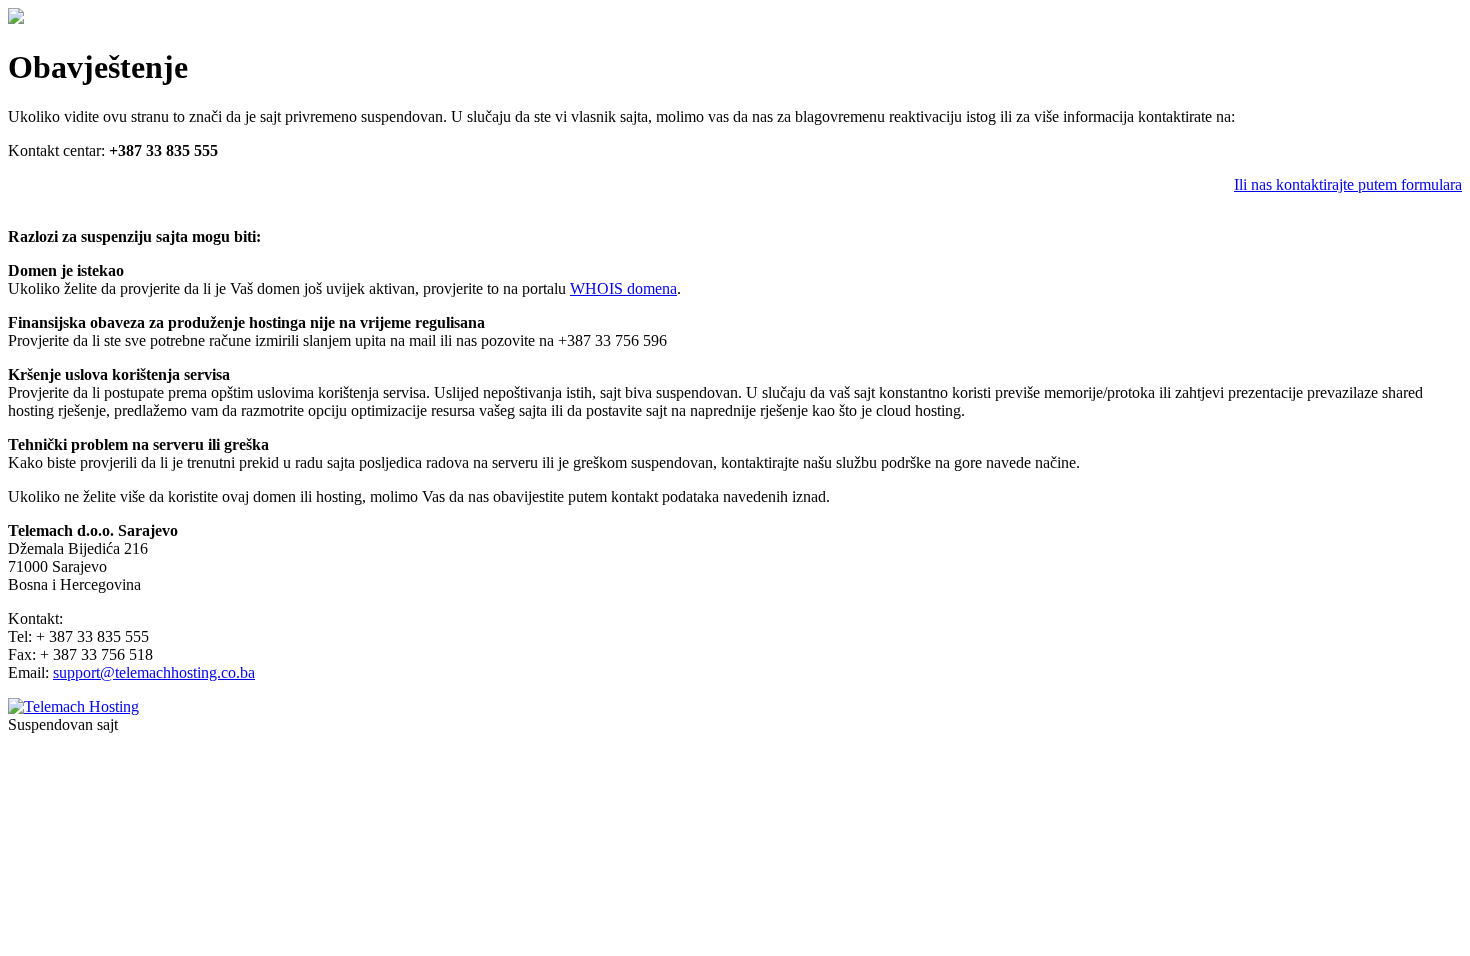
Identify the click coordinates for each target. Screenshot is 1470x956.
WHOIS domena (623, 288)
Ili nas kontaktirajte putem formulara (1348, 184)
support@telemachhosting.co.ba (154, 672)
